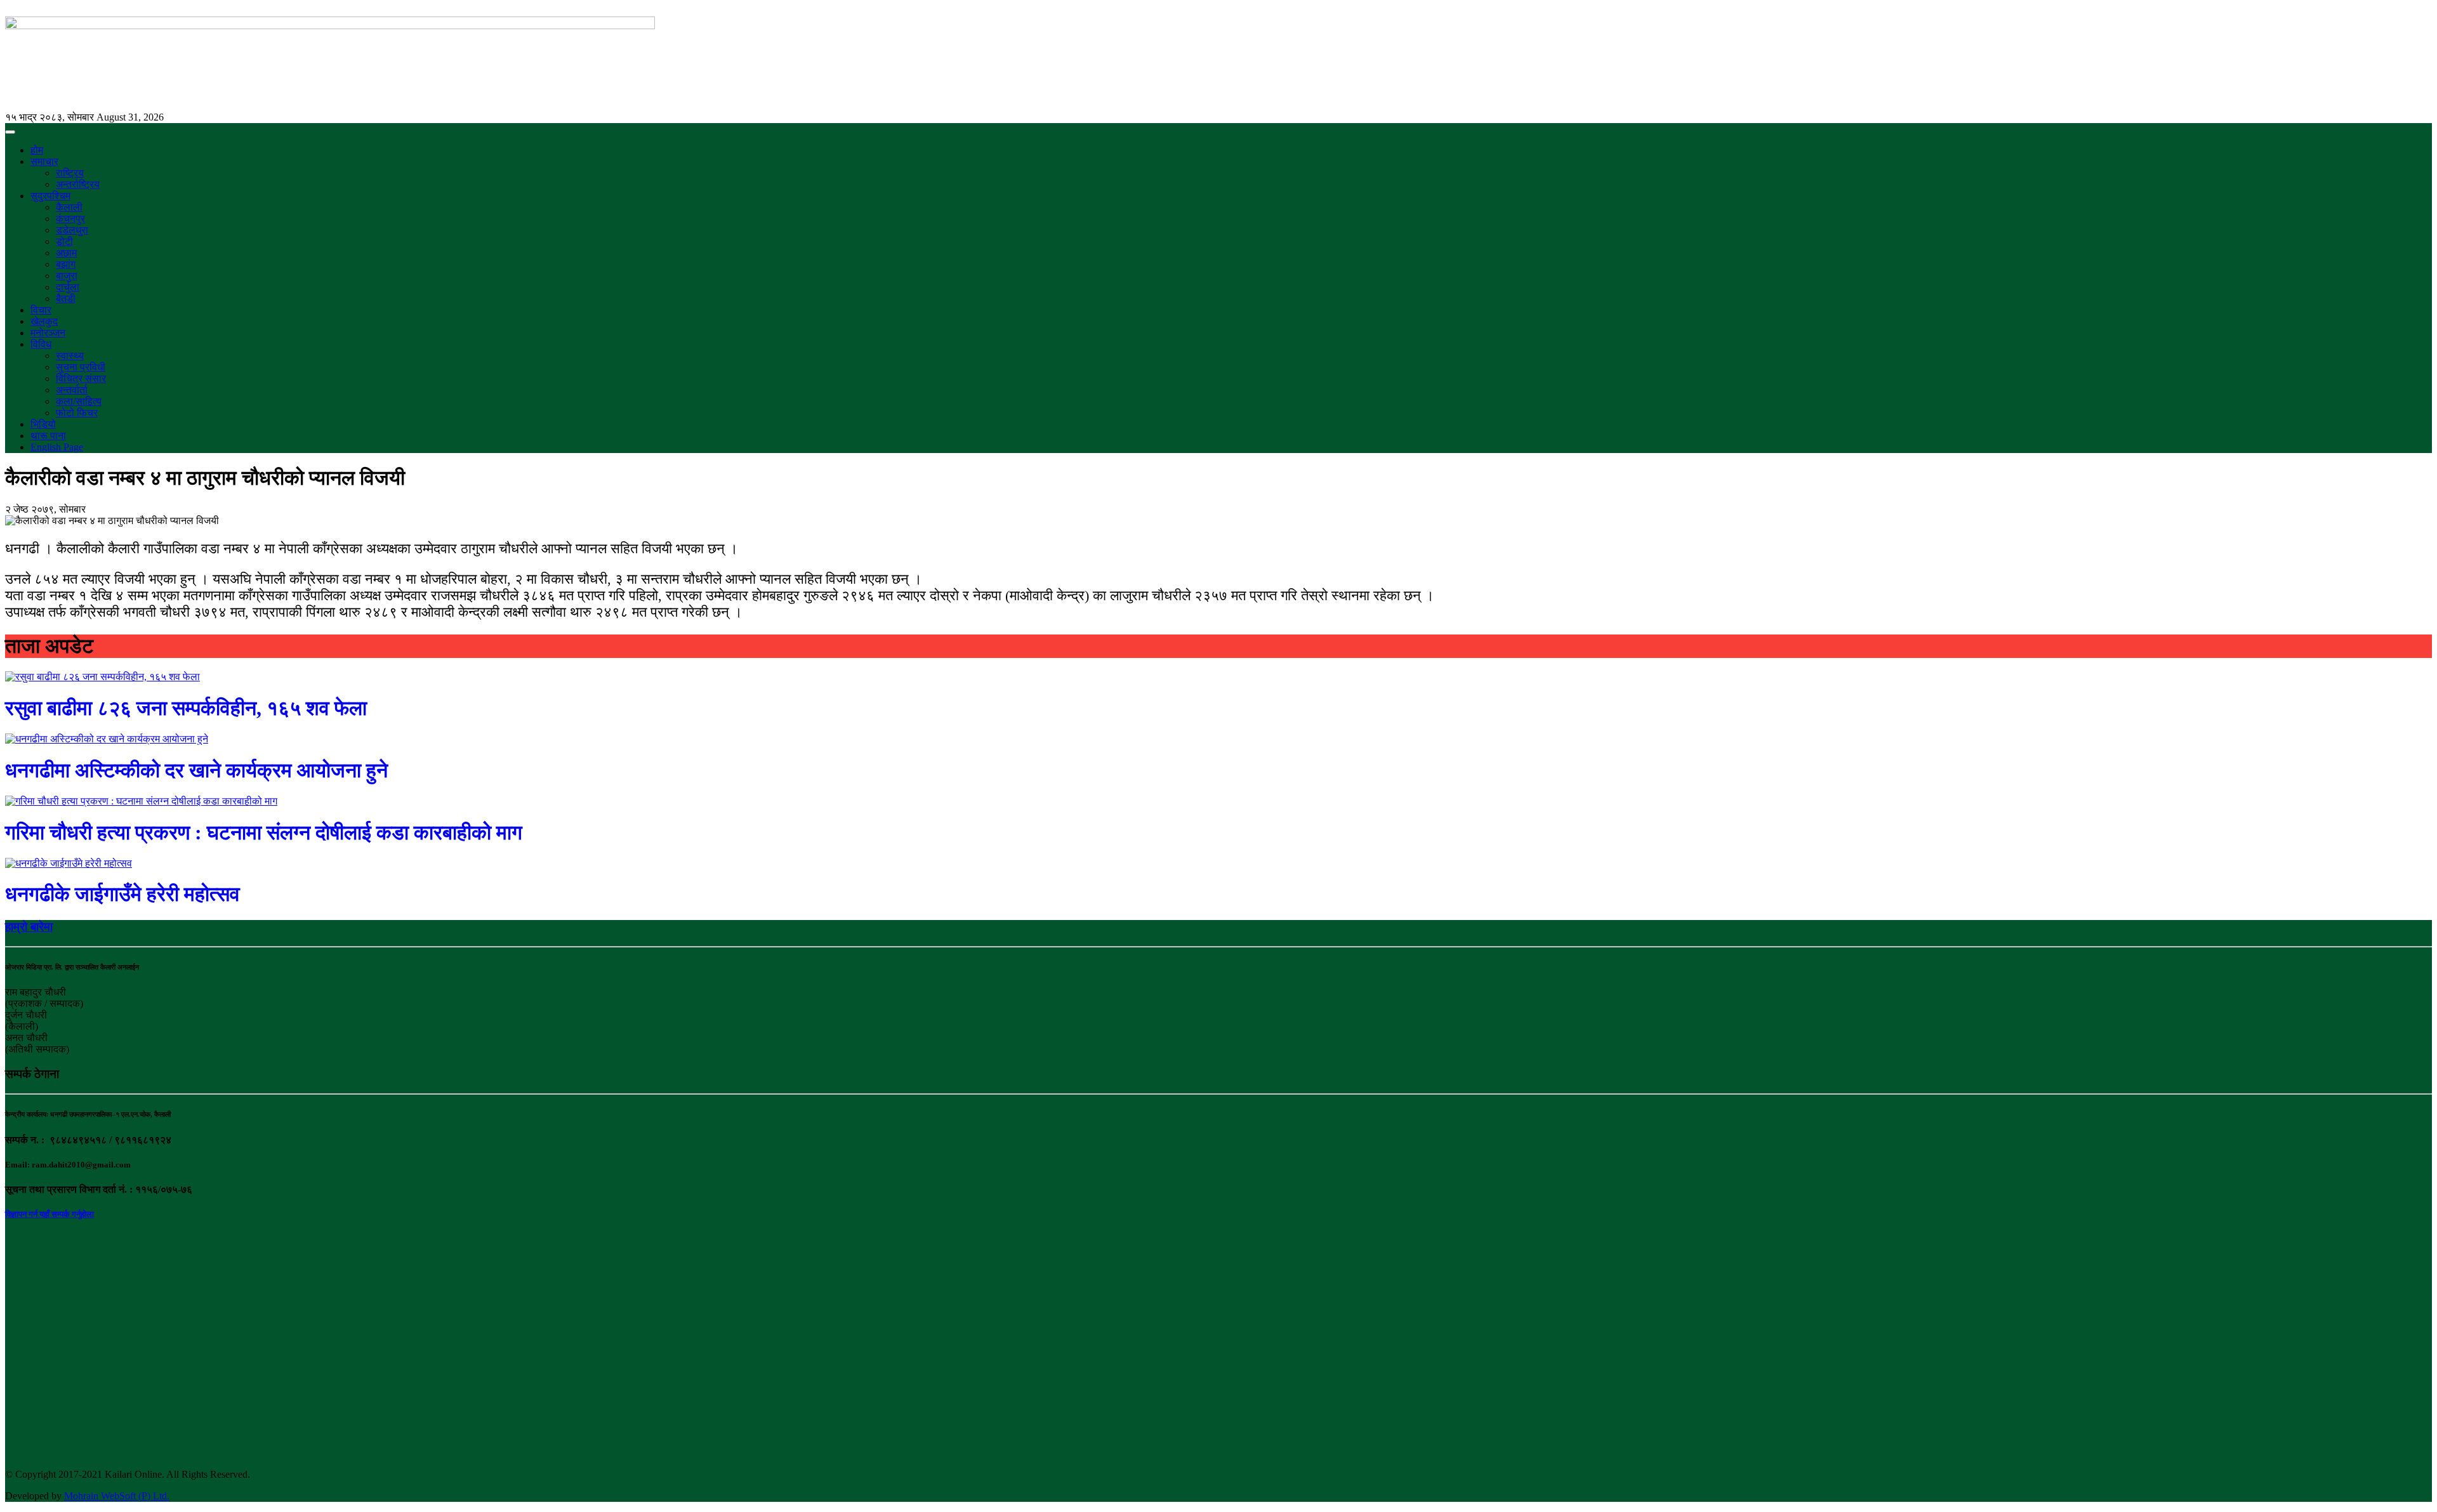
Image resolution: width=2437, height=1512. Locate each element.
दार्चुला (68, 287)
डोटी (64, 241)
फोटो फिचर (77, 413)
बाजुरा (67, 276)
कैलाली (69, 207)
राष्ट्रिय (70, 173)
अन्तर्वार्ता (72, 390)
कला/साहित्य (79, 401)
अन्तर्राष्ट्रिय (78, 184)
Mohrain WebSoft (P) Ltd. (117, 1496)
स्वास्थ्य (70, 356)
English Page (57, 447)
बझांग (66, 264)
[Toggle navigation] (10, 132)
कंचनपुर (70, 219)
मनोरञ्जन (48, 333)
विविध (41, 344)
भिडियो (43, 424)
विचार (41, 310)
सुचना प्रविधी (81, 367)
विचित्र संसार (81, 378)
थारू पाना (48, 436)
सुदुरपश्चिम (50, 196)
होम (37, 150)
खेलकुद (44, 321)
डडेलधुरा (72, 230)
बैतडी (66, 299)
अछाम (66, 253)
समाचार (44, 161)
